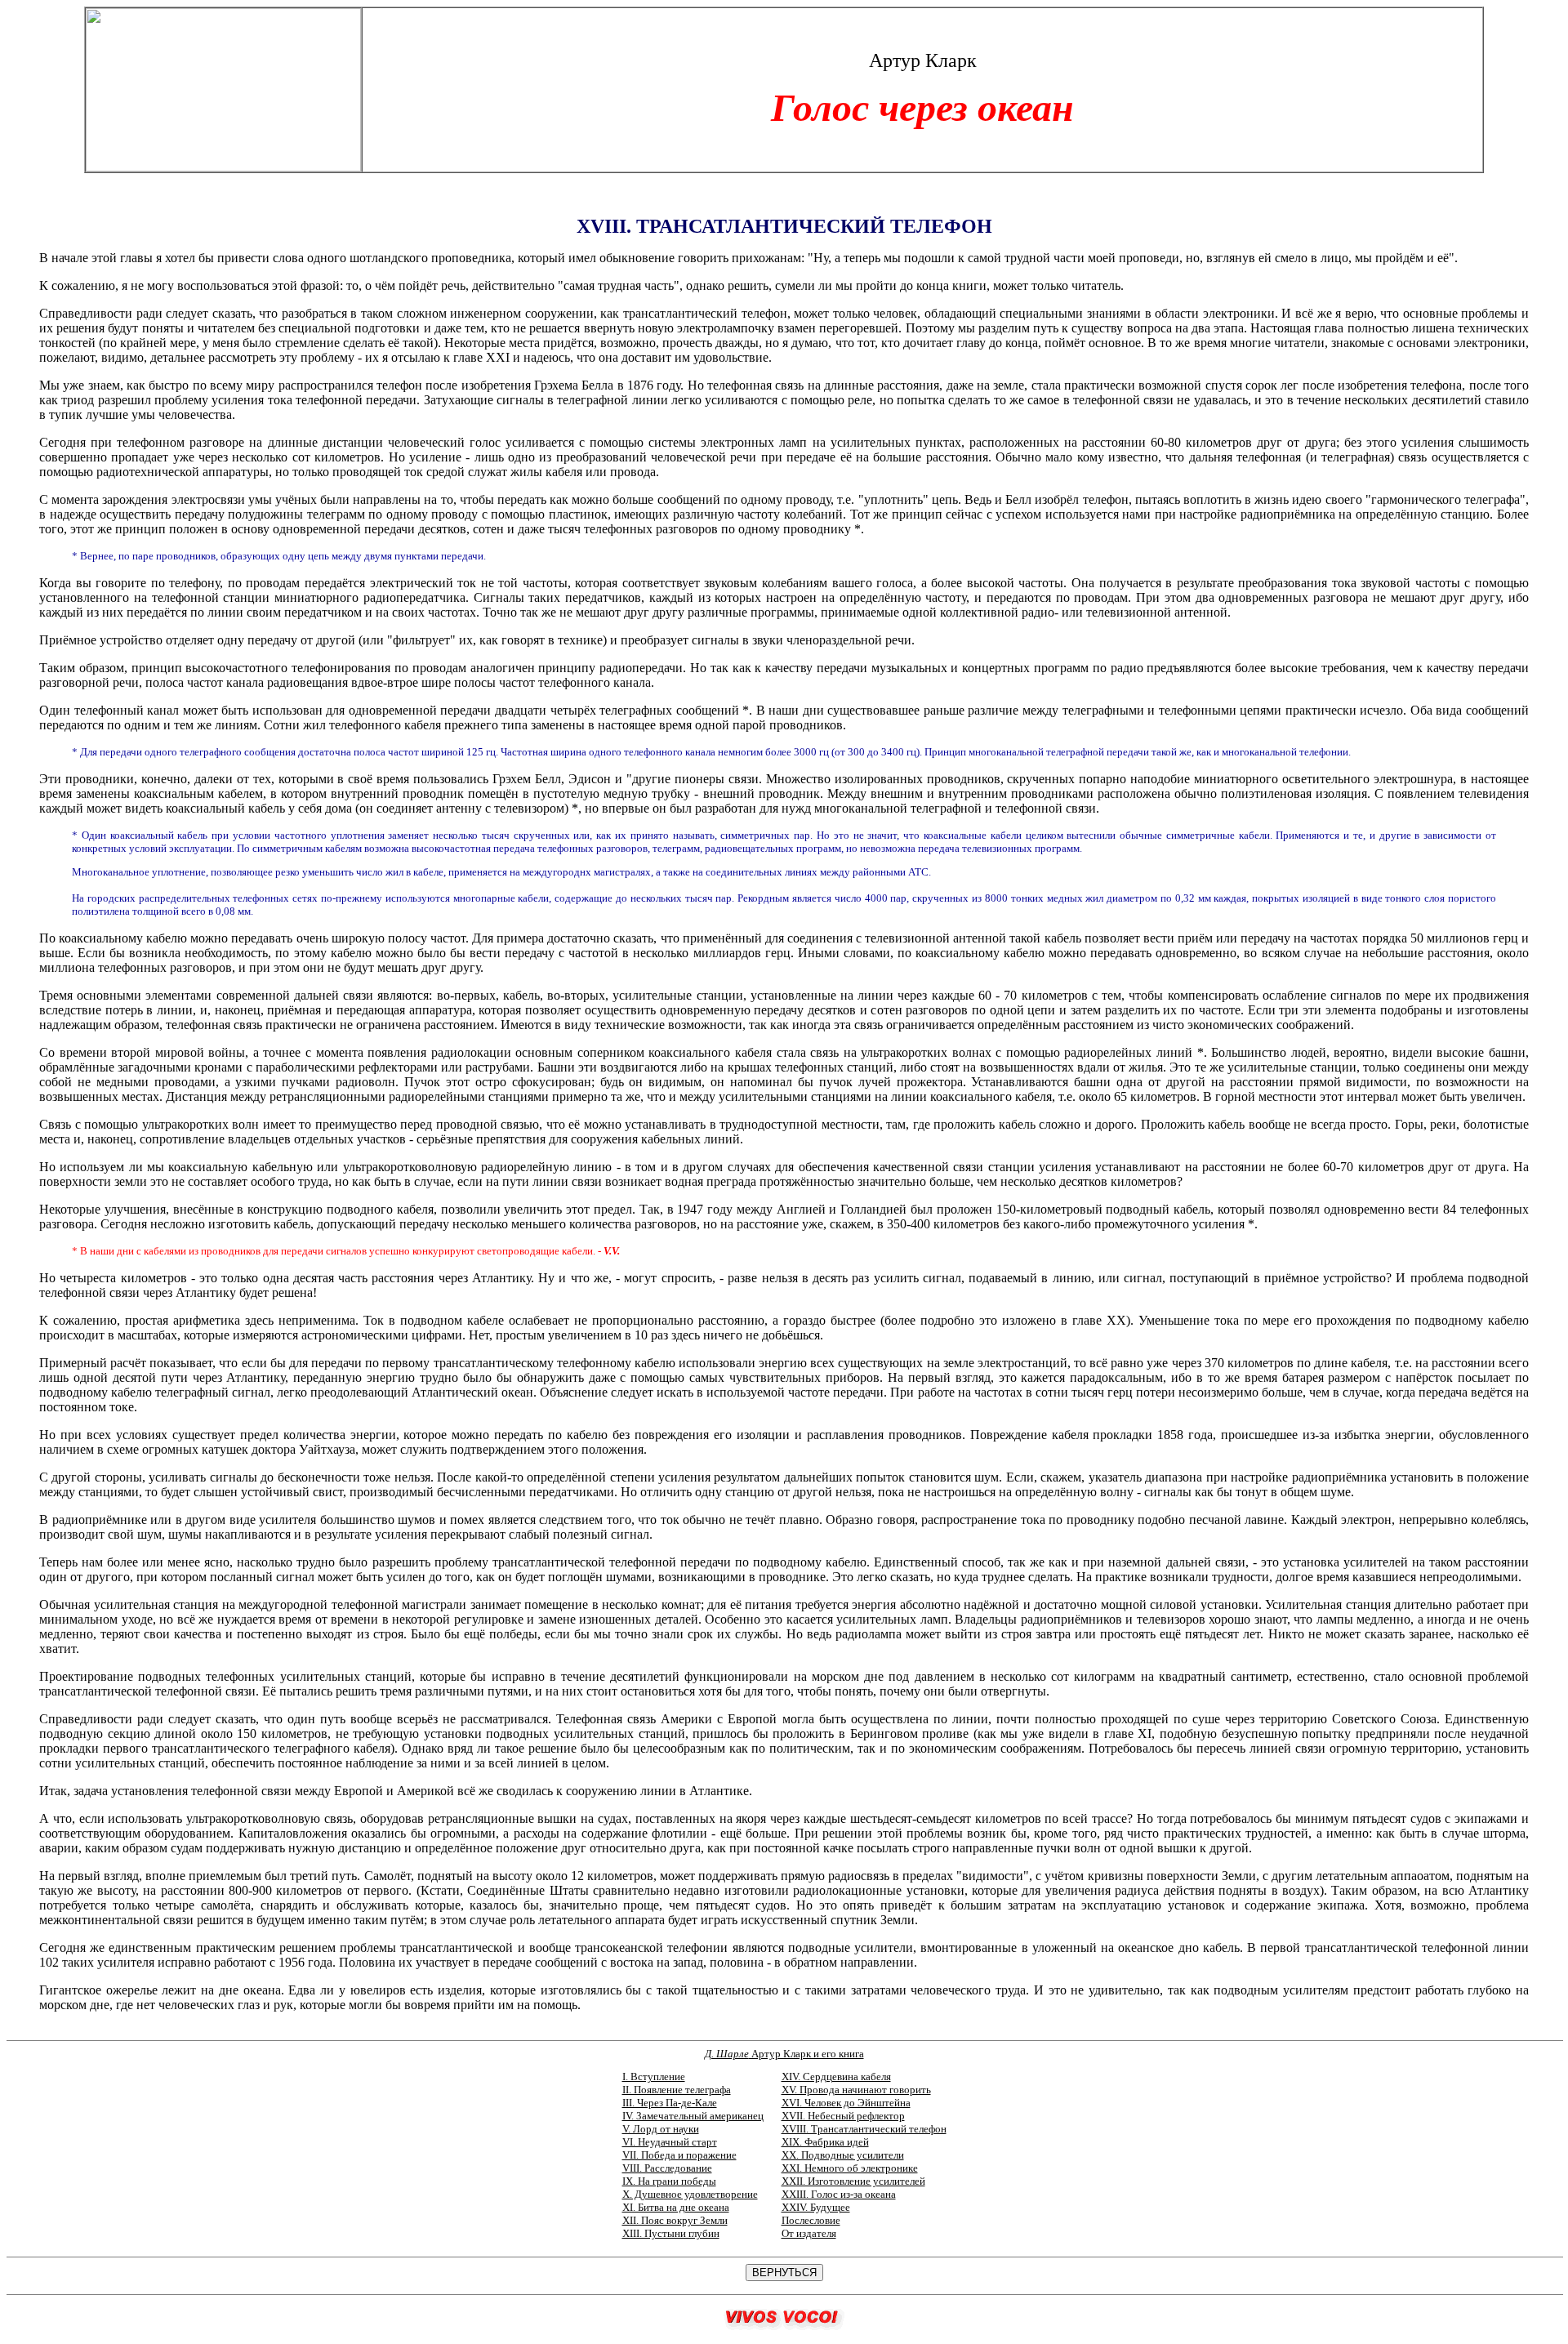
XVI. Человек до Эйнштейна (846, 2103)
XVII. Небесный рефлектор (843, 2116)
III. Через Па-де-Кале (670, 2103)
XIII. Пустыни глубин (671, 2233)
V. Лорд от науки (661, 2129)
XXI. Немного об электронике (850, 2168)
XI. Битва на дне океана (676, 2207)
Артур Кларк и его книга (784, 2054)
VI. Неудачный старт (670, 2142)
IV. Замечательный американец (693, 2116)
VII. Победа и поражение (679, 2155)
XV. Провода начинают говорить (856, 2090)
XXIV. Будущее (816, 2207)
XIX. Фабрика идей (825, 2142)
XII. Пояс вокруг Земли (675, 2220)
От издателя (809, 2233)
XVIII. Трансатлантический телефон (864, 2129)
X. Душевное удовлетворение (690, 2194)
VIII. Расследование (667, 2168)
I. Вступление (654, 2077)
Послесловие (811, 2220)
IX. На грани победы (669, 2181)
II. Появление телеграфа (677, 2090)
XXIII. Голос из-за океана (839, 2194)
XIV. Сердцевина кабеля (836, 2077)
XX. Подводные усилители (843, 2155)
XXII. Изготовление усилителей (853, 2181)
